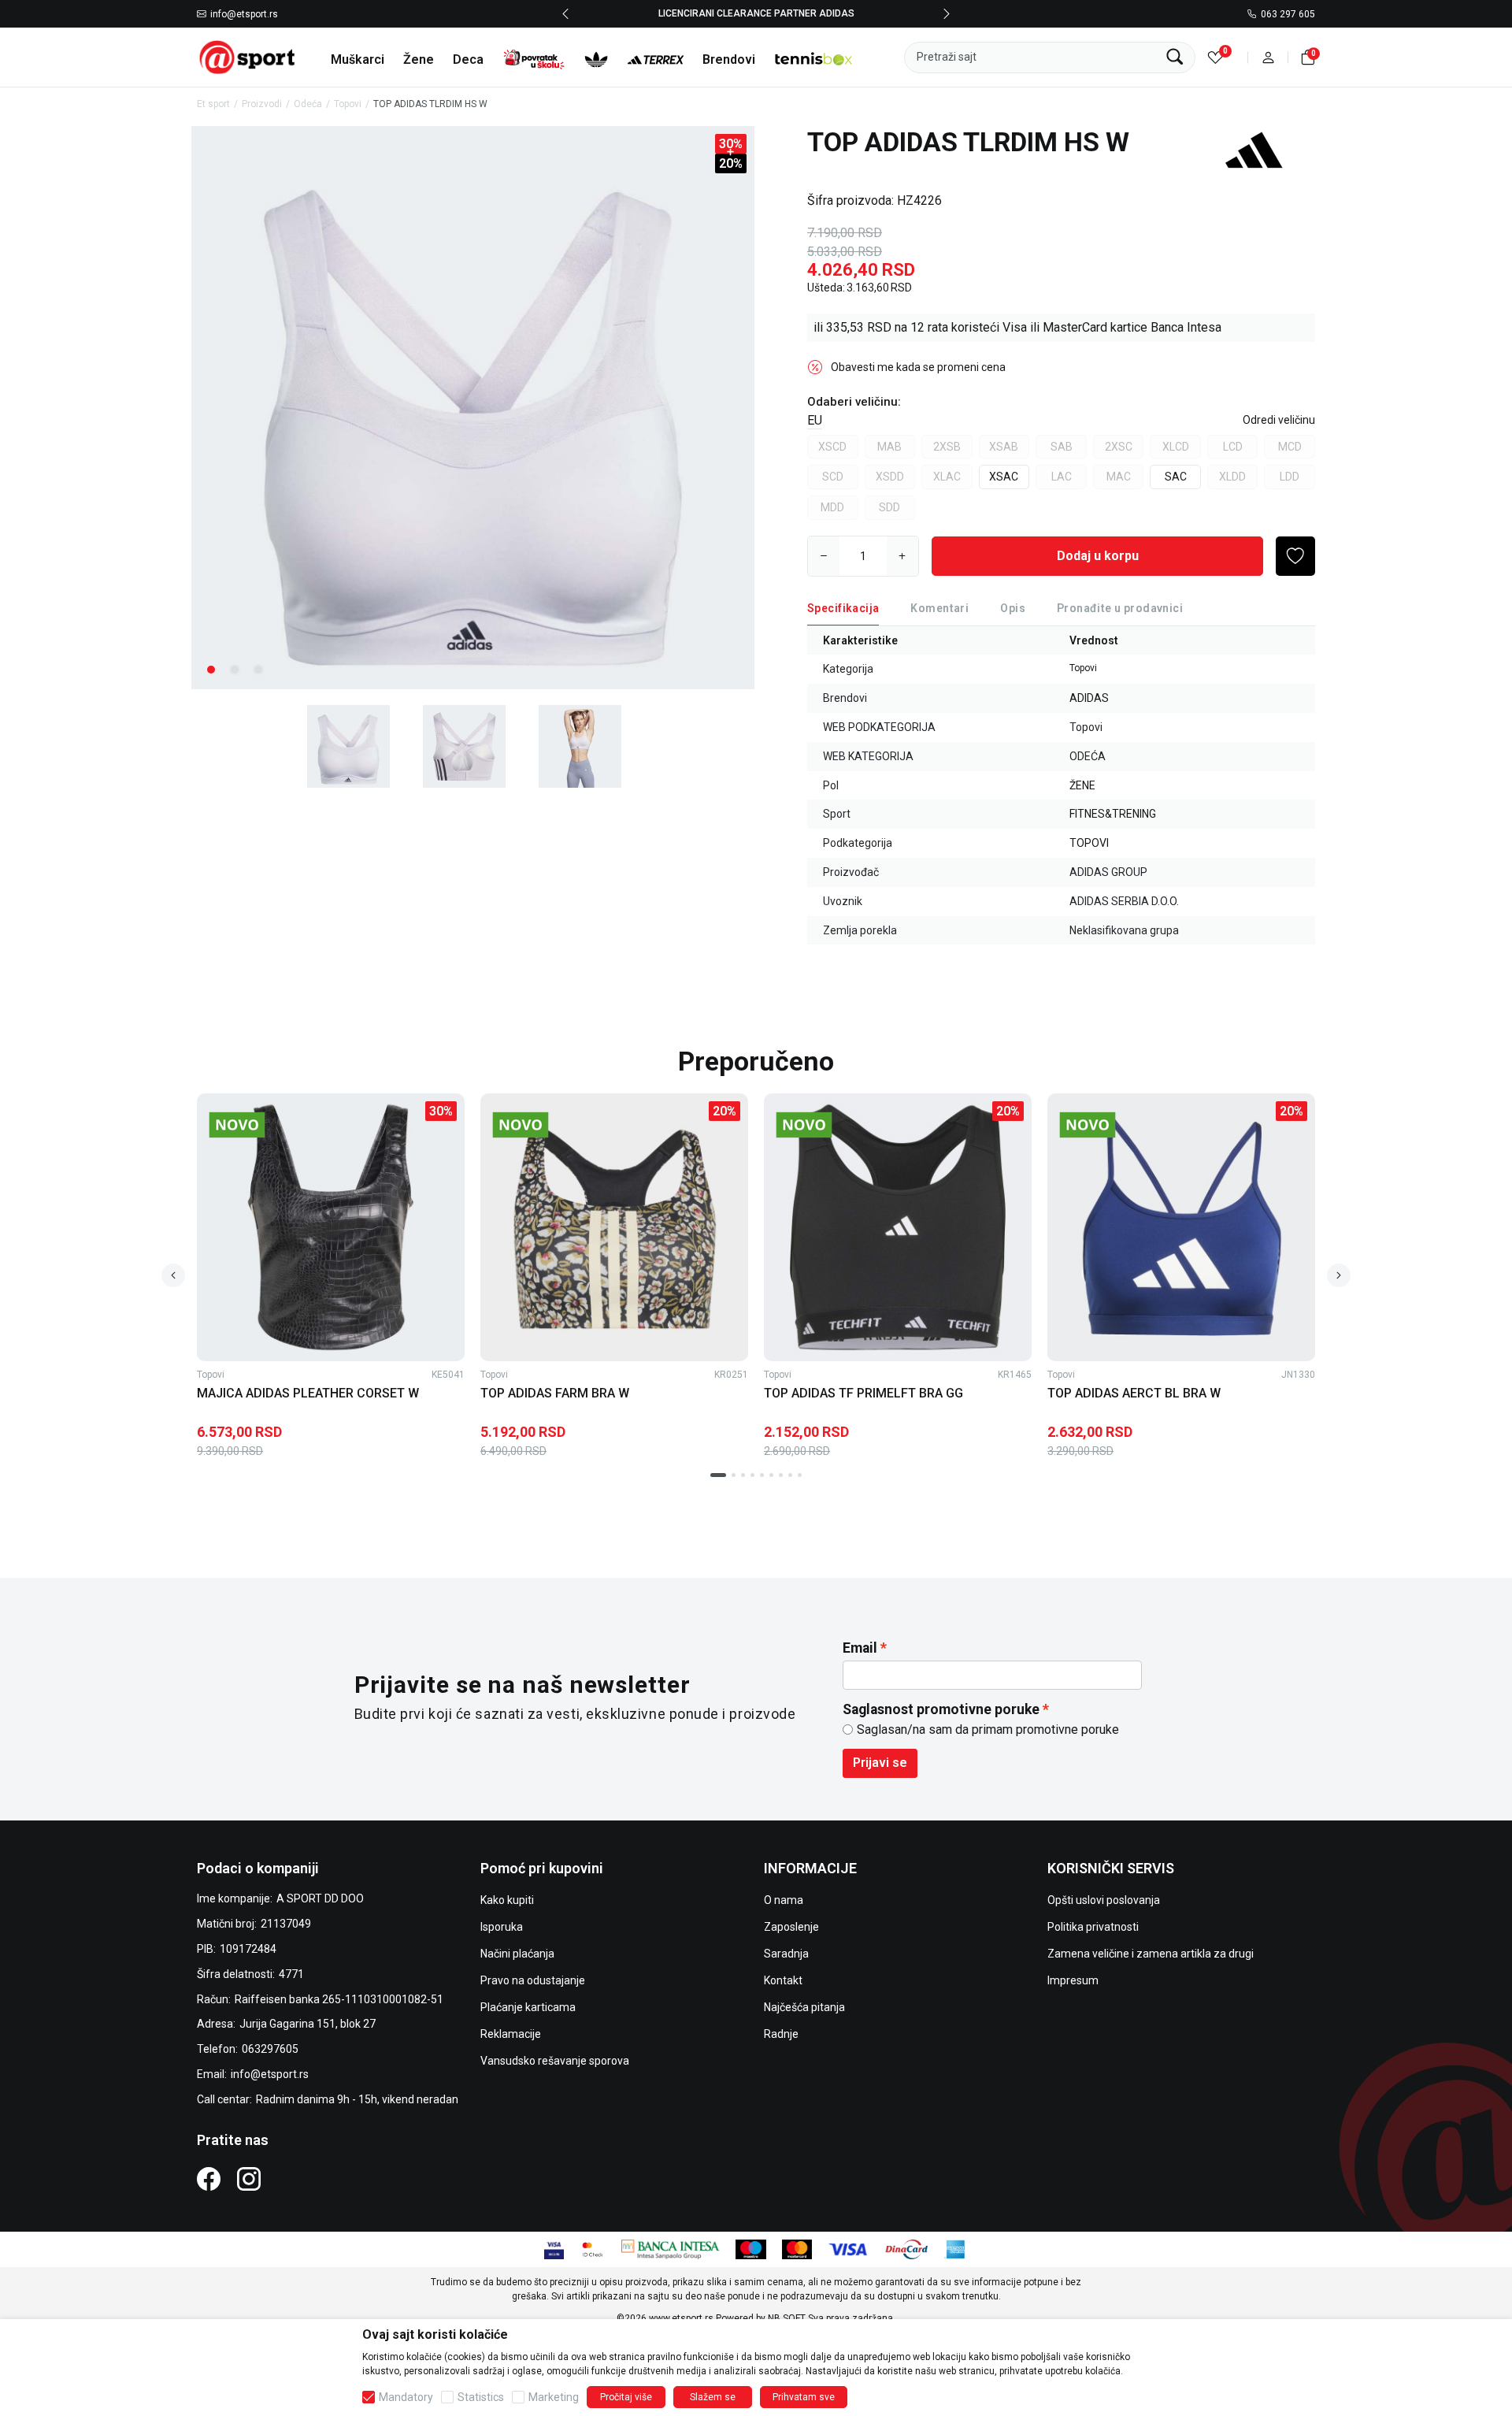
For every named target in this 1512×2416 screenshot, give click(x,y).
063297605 (270, 2049)
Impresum (1073, 1980)
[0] (1216, 57)
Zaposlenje (791, 1927)
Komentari (939, 608)
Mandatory (406, 2397)
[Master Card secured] (593, 2249)
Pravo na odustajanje (533, 1980)
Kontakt (783, 1980)
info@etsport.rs (244, 14)
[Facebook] (209, 2178)
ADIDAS (1089, 698)
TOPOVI (1089, 843)
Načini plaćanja (517, 1954)
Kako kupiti (507, 1900)
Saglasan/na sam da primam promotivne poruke (988, 1729)
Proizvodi (262, 104)
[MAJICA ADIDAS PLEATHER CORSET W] (331, 1227)
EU (815, 420)
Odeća (308, 104)
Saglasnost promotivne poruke (941, 1709)
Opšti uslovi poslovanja (1104, 1900)
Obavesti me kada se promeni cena (918, 367)
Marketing (554, 2397)
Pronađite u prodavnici (1120, 608)
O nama (784, 1900)
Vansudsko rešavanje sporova (555, 2061)
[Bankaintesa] (671, 2249)
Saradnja (786, 1954)
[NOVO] (264, 1125)
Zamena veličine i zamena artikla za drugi (1151, 1954)
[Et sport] (248, 56)
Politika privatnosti (1093, 1927)
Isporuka (502, 1927)
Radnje (781, 2034)
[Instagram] (249, 2178)
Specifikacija (843, 608)
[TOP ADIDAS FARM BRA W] (614, 1227)
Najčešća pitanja (804, 2007)
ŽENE (1082, 785)
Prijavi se (880, 1763)
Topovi (348, 104)
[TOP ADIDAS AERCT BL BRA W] (1181, 1227)
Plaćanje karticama (528, 2007)
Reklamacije (511, 2034)
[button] (1268, 57)
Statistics (481, 2397)
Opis (1013, 608)
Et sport (213, 104)
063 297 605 (1288, 14)
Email (860, 1648)
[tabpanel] (473, 408)
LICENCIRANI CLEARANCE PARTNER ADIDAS (756, 13)
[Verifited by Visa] (554, 2249)
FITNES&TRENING (1113, 814)
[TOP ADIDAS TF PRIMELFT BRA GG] (898, 1227)
